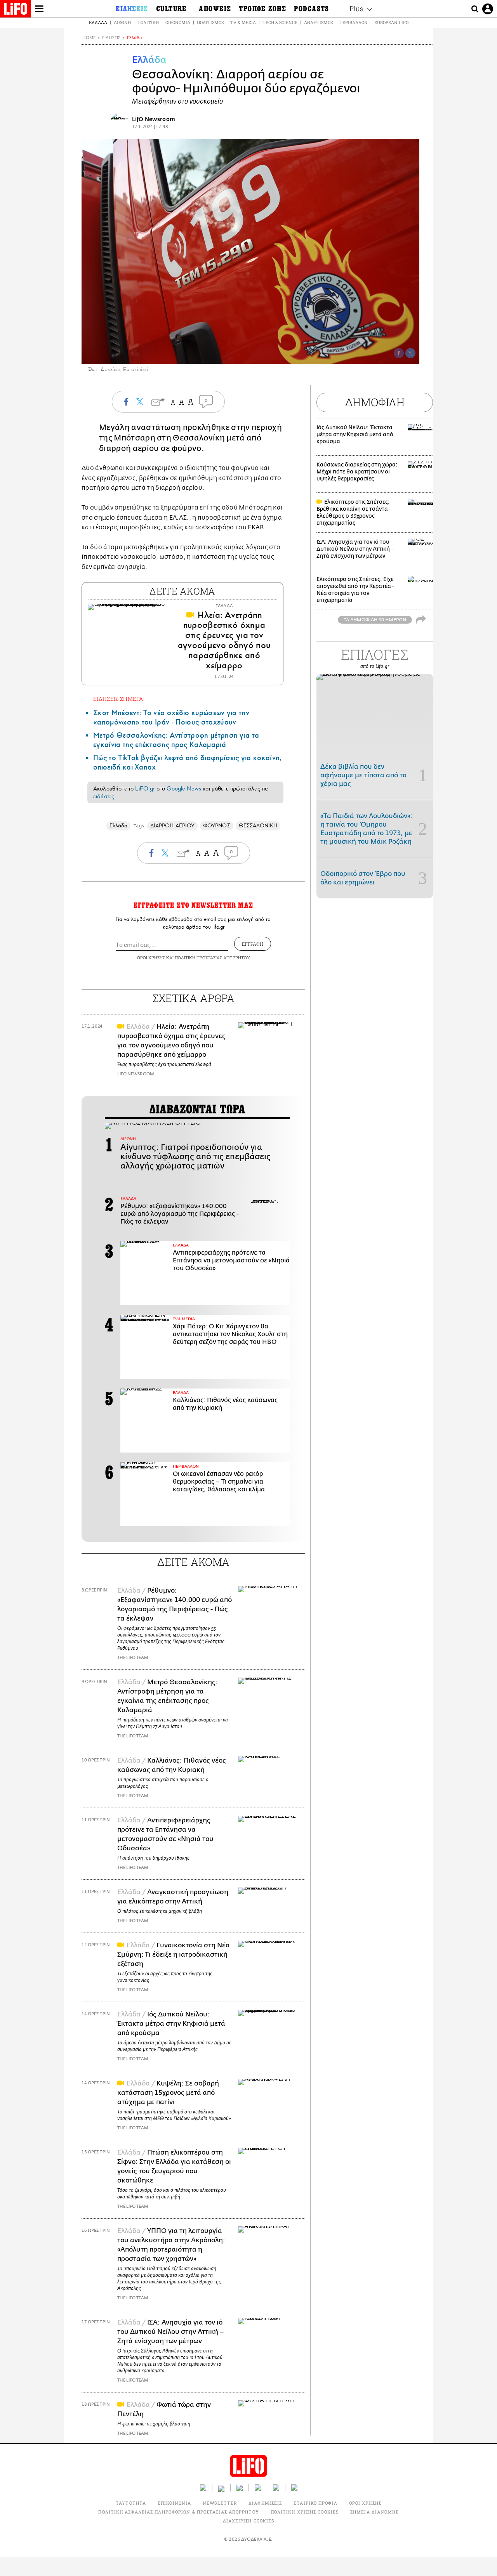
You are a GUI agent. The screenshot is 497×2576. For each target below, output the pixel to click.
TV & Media (243, 22)
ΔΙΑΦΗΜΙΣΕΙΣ (265, 2503)
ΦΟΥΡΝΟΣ (217, 826)
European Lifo (391, 22)
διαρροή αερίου (130, 448)
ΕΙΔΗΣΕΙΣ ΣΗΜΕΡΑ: (119, 699)
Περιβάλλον (354, 22)
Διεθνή (122, 22)
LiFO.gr (145, 789)
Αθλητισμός (318, 22)
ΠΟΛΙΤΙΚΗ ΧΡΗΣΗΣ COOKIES (305, 2512)
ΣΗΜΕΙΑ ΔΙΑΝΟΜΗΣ (374, 2512)
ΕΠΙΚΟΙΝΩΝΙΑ (174, 2503)
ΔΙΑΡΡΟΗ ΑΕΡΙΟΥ (172, 826)
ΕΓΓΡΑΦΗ (253, 944)
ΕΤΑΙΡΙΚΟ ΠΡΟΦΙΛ (315, 2503)
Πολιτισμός (210, 22)
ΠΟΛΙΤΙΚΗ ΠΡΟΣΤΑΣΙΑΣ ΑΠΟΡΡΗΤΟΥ (212, 958)
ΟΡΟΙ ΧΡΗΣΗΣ (151, 958)
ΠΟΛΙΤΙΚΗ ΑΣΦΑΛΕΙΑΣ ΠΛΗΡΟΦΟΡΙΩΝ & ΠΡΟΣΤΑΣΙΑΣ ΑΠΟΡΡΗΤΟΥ (178, 2512)
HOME (89, 38)
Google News (184, 789)
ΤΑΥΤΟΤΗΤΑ (131, 2503)
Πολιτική (148, 22)
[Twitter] (410, 353)
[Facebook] (399, 353)
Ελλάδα (98, 22)
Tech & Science (280, 22)
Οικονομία (178, 22)
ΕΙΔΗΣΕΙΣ (111, 38)
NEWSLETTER (220, 2503)
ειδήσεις (104, 796)
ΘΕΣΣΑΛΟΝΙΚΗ (258, 826)
